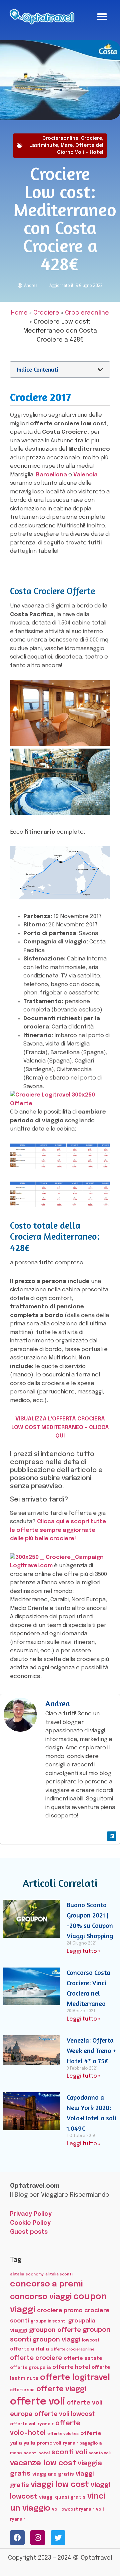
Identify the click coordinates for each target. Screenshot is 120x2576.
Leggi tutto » (83, 1951)
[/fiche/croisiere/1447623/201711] (60, 898)
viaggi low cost (60, 2485)
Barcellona (51, 475)
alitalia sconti (59, 2274)
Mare (67, 145)
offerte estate (83, 2358)
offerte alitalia (29, 2349)
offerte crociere (36, 2358)
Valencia (85, 475)
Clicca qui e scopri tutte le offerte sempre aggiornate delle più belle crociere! (58, 1530)
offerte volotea (63, 2434)
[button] (102, 17)
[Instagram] (38, 2538)
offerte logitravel (75, 2378)
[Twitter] (58, 2538)
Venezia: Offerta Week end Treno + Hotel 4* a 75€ (91, 2050)
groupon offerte (55, 2330)
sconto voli (100, 2453)
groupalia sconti (48, 2321)
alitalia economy (27, 2274)
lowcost (91, 2340)
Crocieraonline (60, 138)
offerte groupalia (30, 2368)
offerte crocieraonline (72, 2350)
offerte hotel (71, 2367)
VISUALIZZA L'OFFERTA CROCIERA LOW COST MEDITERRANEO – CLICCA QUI (60, 1427)
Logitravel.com (31, 1566)
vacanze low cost (43, 2463)
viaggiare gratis (53, 2474)
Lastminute (44, 145)
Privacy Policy (31, 2214)
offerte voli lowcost (65, 2414)
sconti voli (69, 2452)
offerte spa (22, 2390)
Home (19, 313)
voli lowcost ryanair (73, 2509)
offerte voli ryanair (32, 2424)
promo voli (49, 2443)
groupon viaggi (56, 2340)
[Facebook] (17, 2538)
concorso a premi (46, 2284)
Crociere (91, 138)
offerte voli (37, 2402)
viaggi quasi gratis (62, 2497)
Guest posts (29, 2232)
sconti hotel (37, 2453)
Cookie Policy (30, 2223)
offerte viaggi (61, 2389)
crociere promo (60, 2310)
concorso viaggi (41, 2297)
